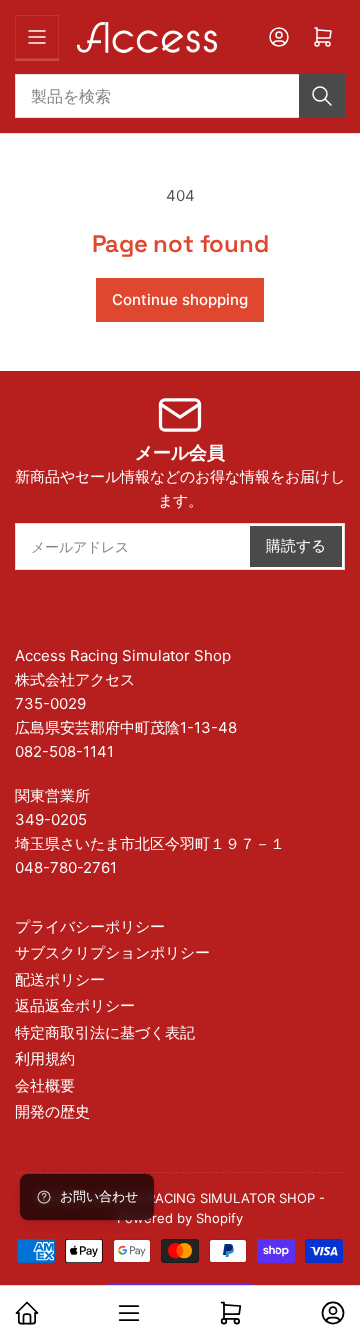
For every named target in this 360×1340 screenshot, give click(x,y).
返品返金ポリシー (75, 1005)
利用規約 (45, 1058)
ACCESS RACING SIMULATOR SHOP (203, 1198)
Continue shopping (180, 299)
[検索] (322, 96)
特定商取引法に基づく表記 (105, 1032)
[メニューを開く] (37, 37)
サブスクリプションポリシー (112, 952)
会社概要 (45, 1085)
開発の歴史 (52, 1111)
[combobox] (180, 96)
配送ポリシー (60, 979)
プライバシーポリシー (90, 926)
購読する (296, 545)
